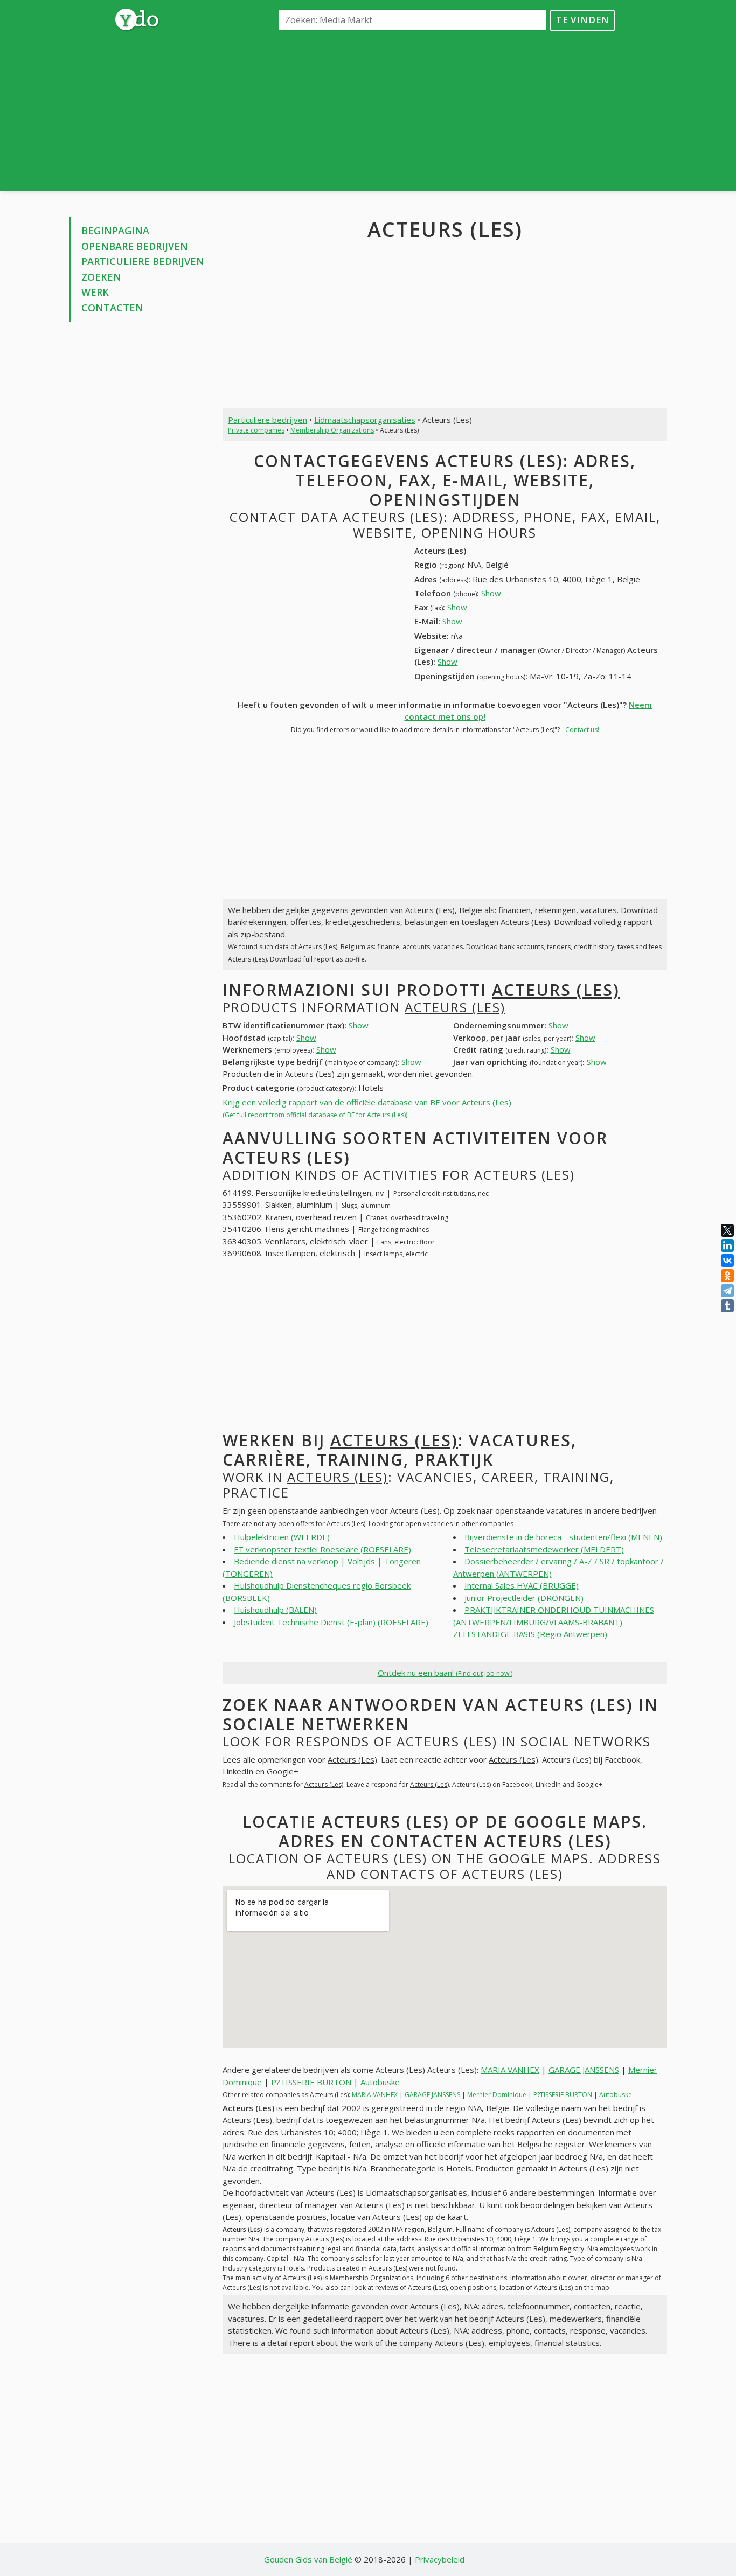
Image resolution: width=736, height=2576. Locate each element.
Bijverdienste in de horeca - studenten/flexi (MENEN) (563, 1537)
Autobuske (380, 2082)
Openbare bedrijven (135, 246)
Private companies (256, 430)
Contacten (112, 308)
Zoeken (101, 277)
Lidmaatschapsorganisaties (365, 420)
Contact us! (582, 730)
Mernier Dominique (497, 2095)
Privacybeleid (440, 2559)
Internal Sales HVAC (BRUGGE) (522, 1585)
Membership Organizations (332, 430)
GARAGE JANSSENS (584, 2070)
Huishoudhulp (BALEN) (275, 1610)
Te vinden (583, 20)
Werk (95, 292)
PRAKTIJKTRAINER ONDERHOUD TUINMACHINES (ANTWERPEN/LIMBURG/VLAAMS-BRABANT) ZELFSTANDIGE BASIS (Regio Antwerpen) (554, 1622)
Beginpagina (115, 231)
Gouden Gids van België (308, 2559)
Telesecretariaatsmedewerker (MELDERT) (544, 1549)
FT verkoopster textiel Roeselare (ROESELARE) (322, 1549)
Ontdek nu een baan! (445, 1673)
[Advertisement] (445, 110)
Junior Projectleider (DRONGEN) (524, 1598)
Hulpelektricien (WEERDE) (282, 1537)
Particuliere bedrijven (143, 261)
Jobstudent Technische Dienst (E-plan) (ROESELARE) (331, 1622)
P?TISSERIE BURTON (311, 2082)
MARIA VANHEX (510, 2070)
